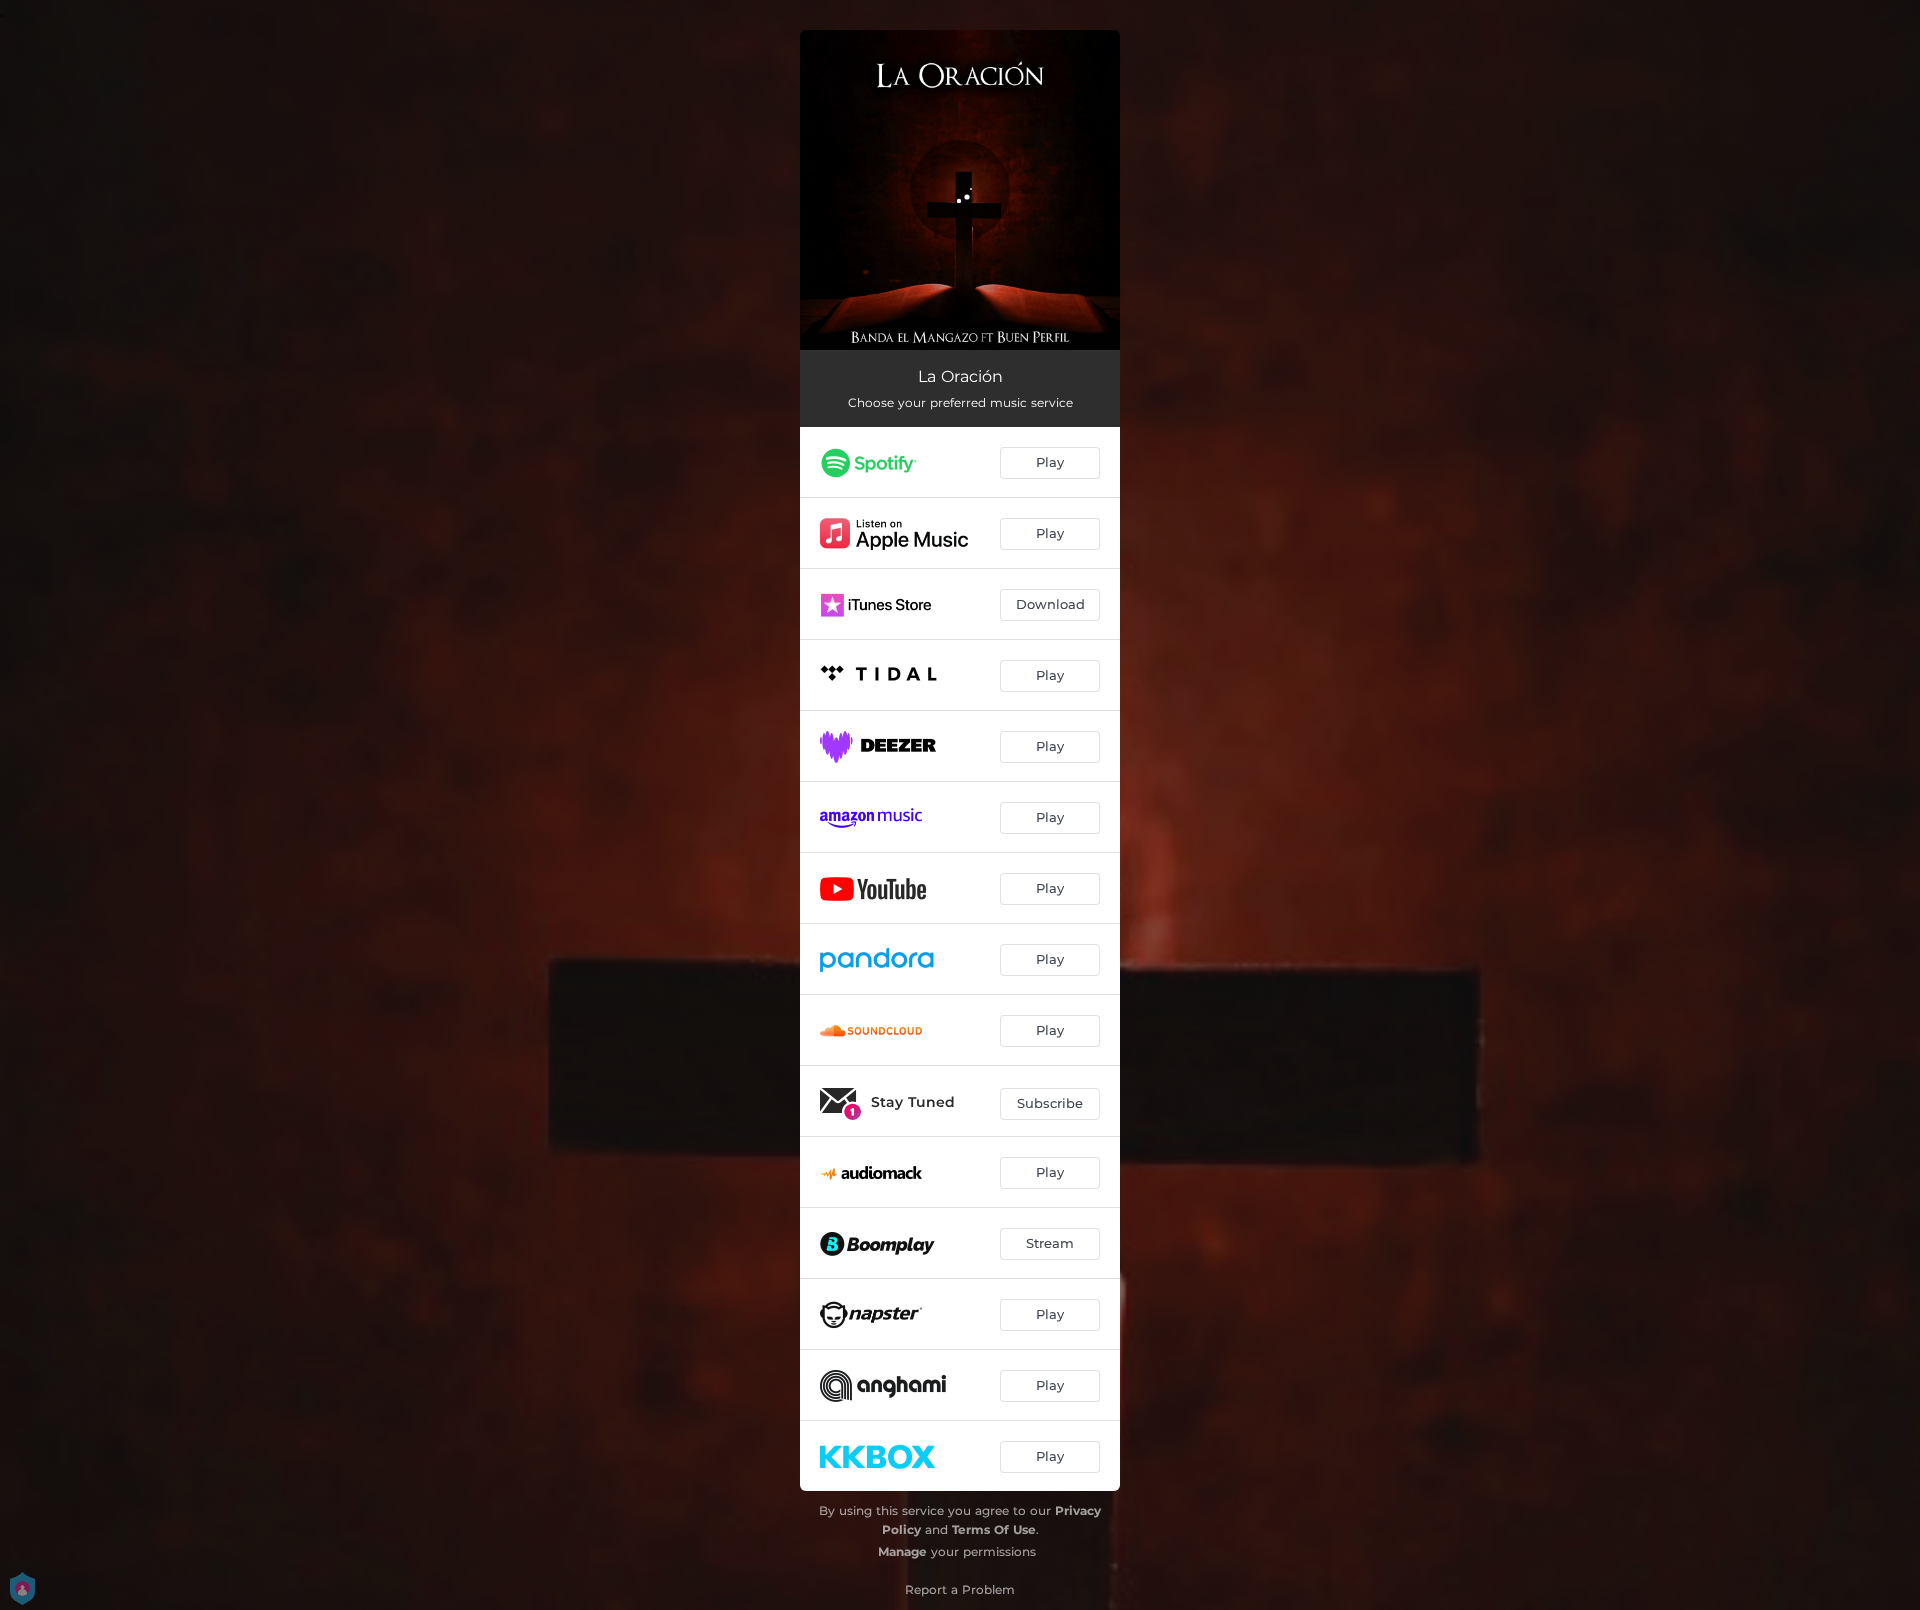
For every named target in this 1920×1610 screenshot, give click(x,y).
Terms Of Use (994, 1529)
